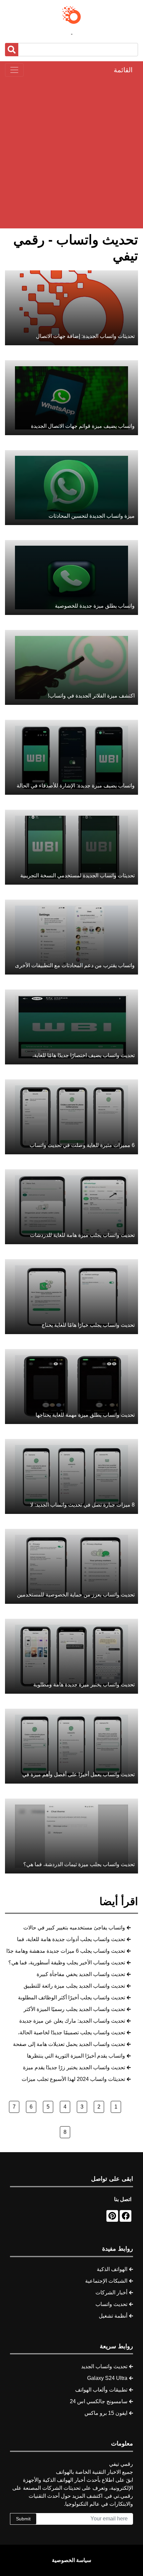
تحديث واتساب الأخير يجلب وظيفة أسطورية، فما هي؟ (67, 1963)
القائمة (123, 70)
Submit (23, 2519)
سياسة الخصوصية (71, 2560)
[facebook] (126, 2216)
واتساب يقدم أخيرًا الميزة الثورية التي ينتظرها (76, 2056)
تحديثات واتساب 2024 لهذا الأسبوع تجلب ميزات (73, 2079)
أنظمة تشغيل (113, 2316)
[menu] (14, 70)
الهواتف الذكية (112, 2269)
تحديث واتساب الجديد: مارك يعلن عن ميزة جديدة (72, 2021)
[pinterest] (112, 2216)
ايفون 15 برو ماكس (106, 2413)
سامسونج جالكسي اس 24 (99, 2401)
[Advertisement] (71, 152)
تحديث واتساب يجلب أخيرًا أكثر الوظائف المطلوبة (71, 1998)
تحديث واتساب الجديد (104, 2366)
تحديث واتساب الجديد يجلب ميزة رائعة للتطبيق (74, 1986)
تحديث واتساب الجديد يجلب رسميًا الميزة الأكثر (74, 2009)
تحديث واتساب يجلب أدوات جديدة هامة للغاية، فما (71, 1939)
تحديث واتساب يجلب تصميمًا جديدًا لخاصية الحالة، (71, 2032)
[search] (12, 50)
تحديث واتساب (111, 2304)
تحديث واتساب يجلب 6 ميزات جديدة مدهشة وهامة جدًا (66, 1951)
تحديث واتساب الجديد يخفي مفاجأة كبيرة (81, 1974)
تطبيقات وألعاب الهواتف (101, 2390)
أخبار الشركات (111, 2292)
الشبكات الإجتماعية (106, 2281)
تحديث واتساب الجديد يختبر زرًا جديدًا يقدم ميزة (74, 2067)
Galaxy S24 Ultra (107, 2378)
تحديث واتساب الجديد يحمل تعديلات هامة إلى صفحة (69, 2044)
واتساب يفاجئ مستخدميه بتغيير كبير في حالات (74, 1928)
